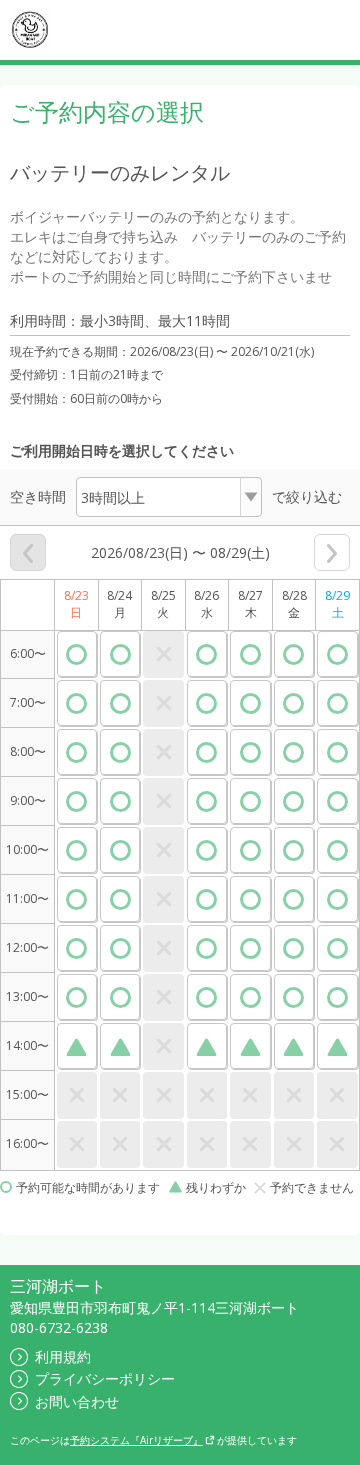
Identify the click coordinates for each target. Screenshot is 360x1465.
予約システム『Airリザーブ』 (136, 1440)
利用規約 (63, 1356)
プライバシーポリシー (105, 1378)
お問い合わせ (77, 1401)
